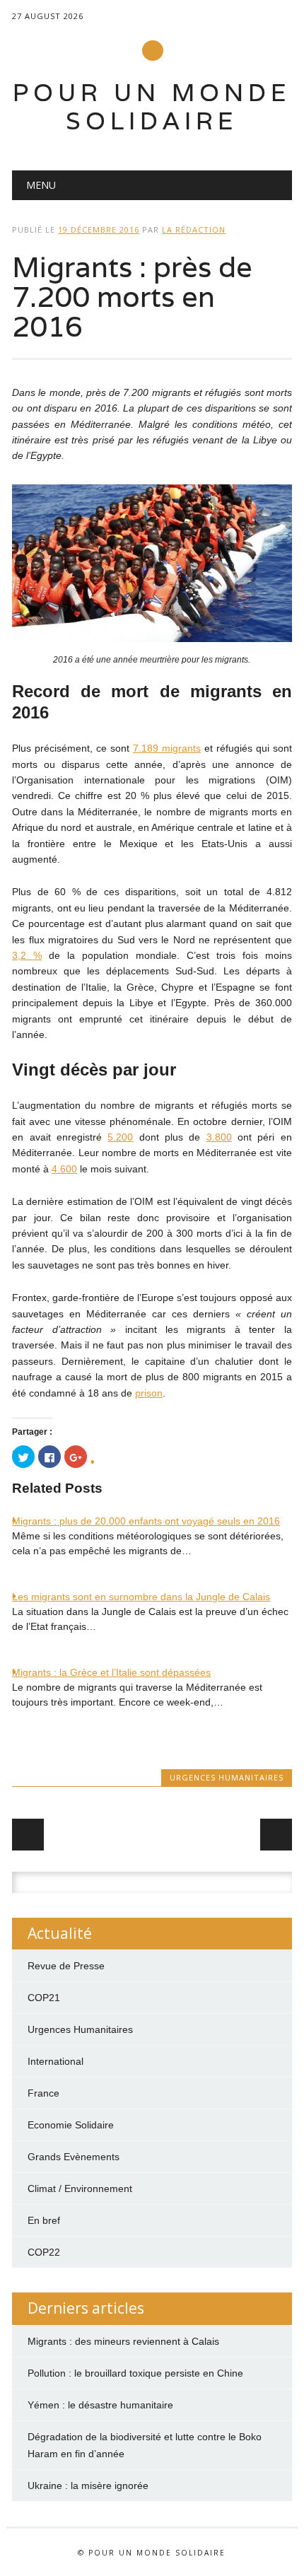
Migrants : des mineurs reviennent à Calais (123, 2341)
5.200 (120, 1137)
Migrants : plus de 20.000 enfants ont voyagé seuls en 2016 (146, 1521)
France (43, 2093)
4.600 (64, 1169)
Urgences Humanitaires (227, 1777)
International (55, 2061)
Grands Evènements (74, 2157)
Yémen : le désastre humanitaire (100, 2405)
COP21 (44, 1998)
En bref (44, 2220)
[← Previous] (28, 1835)
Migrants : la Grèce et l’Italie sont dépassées (111, 1672)
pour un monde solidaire (152, 106)
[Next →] (276, 1835)
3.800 (219, 1137)
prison (149, 1393)
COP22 (44, 2252)
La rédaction (194, 229)
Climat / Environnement (80, 2189)
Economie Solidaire (71, 2125)
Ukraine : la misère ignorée (88, 2485)
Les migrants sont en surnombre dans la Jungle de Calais (141, 1597)
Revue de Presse (66, 1966)
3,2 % (27, 955)
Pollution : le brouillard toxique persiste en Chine (135, 2373)
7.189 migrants (167, 748)
